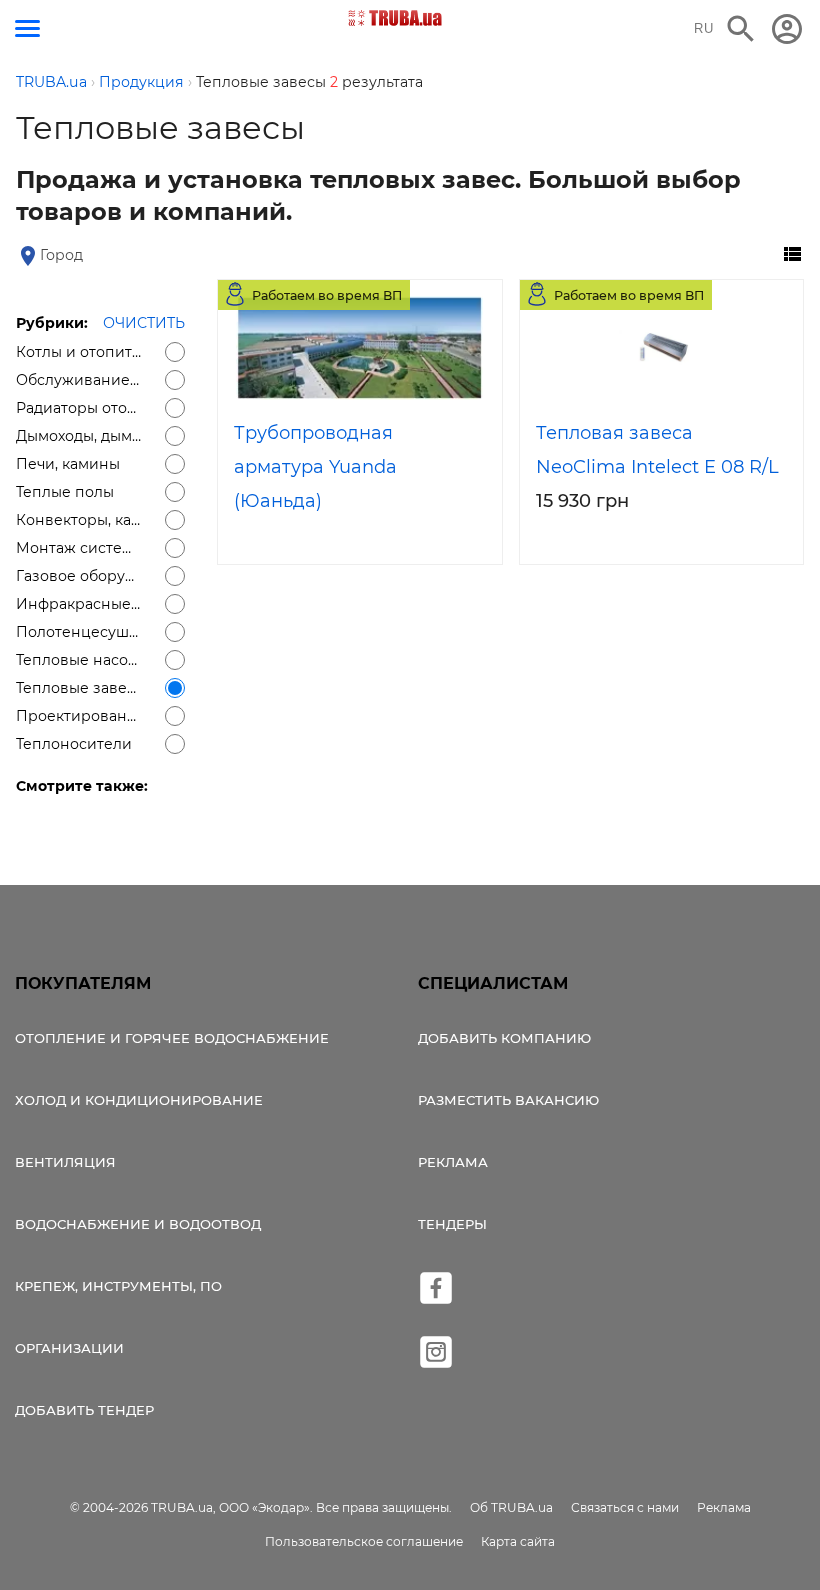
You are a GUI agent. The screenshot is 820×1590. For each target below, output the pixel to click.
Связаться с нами (625, 1507)
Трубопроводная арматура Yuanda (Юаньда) (315, 467)
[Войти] (787, 29)
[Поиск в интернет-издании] (741, 29)
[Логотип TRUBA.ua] (395, 18)
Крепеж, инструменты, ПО (118, 1286)
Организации (69, 1348)
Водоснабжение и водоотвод (138, 1224)
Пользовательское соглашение (364, 1541)
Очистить (144, 323)
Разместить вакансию (508, 1100)
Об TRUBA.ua (511, 1507)
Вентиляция (65, 1162)
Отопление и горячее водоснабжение (172, 1038)
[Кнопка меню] (27, 28)
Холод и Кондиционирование (139, 1100)
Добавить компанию (504, 1038)
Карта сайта (518, 1541)
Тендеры (452, 1224)
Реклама (453, 1162)
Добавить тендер (84, 1410)
